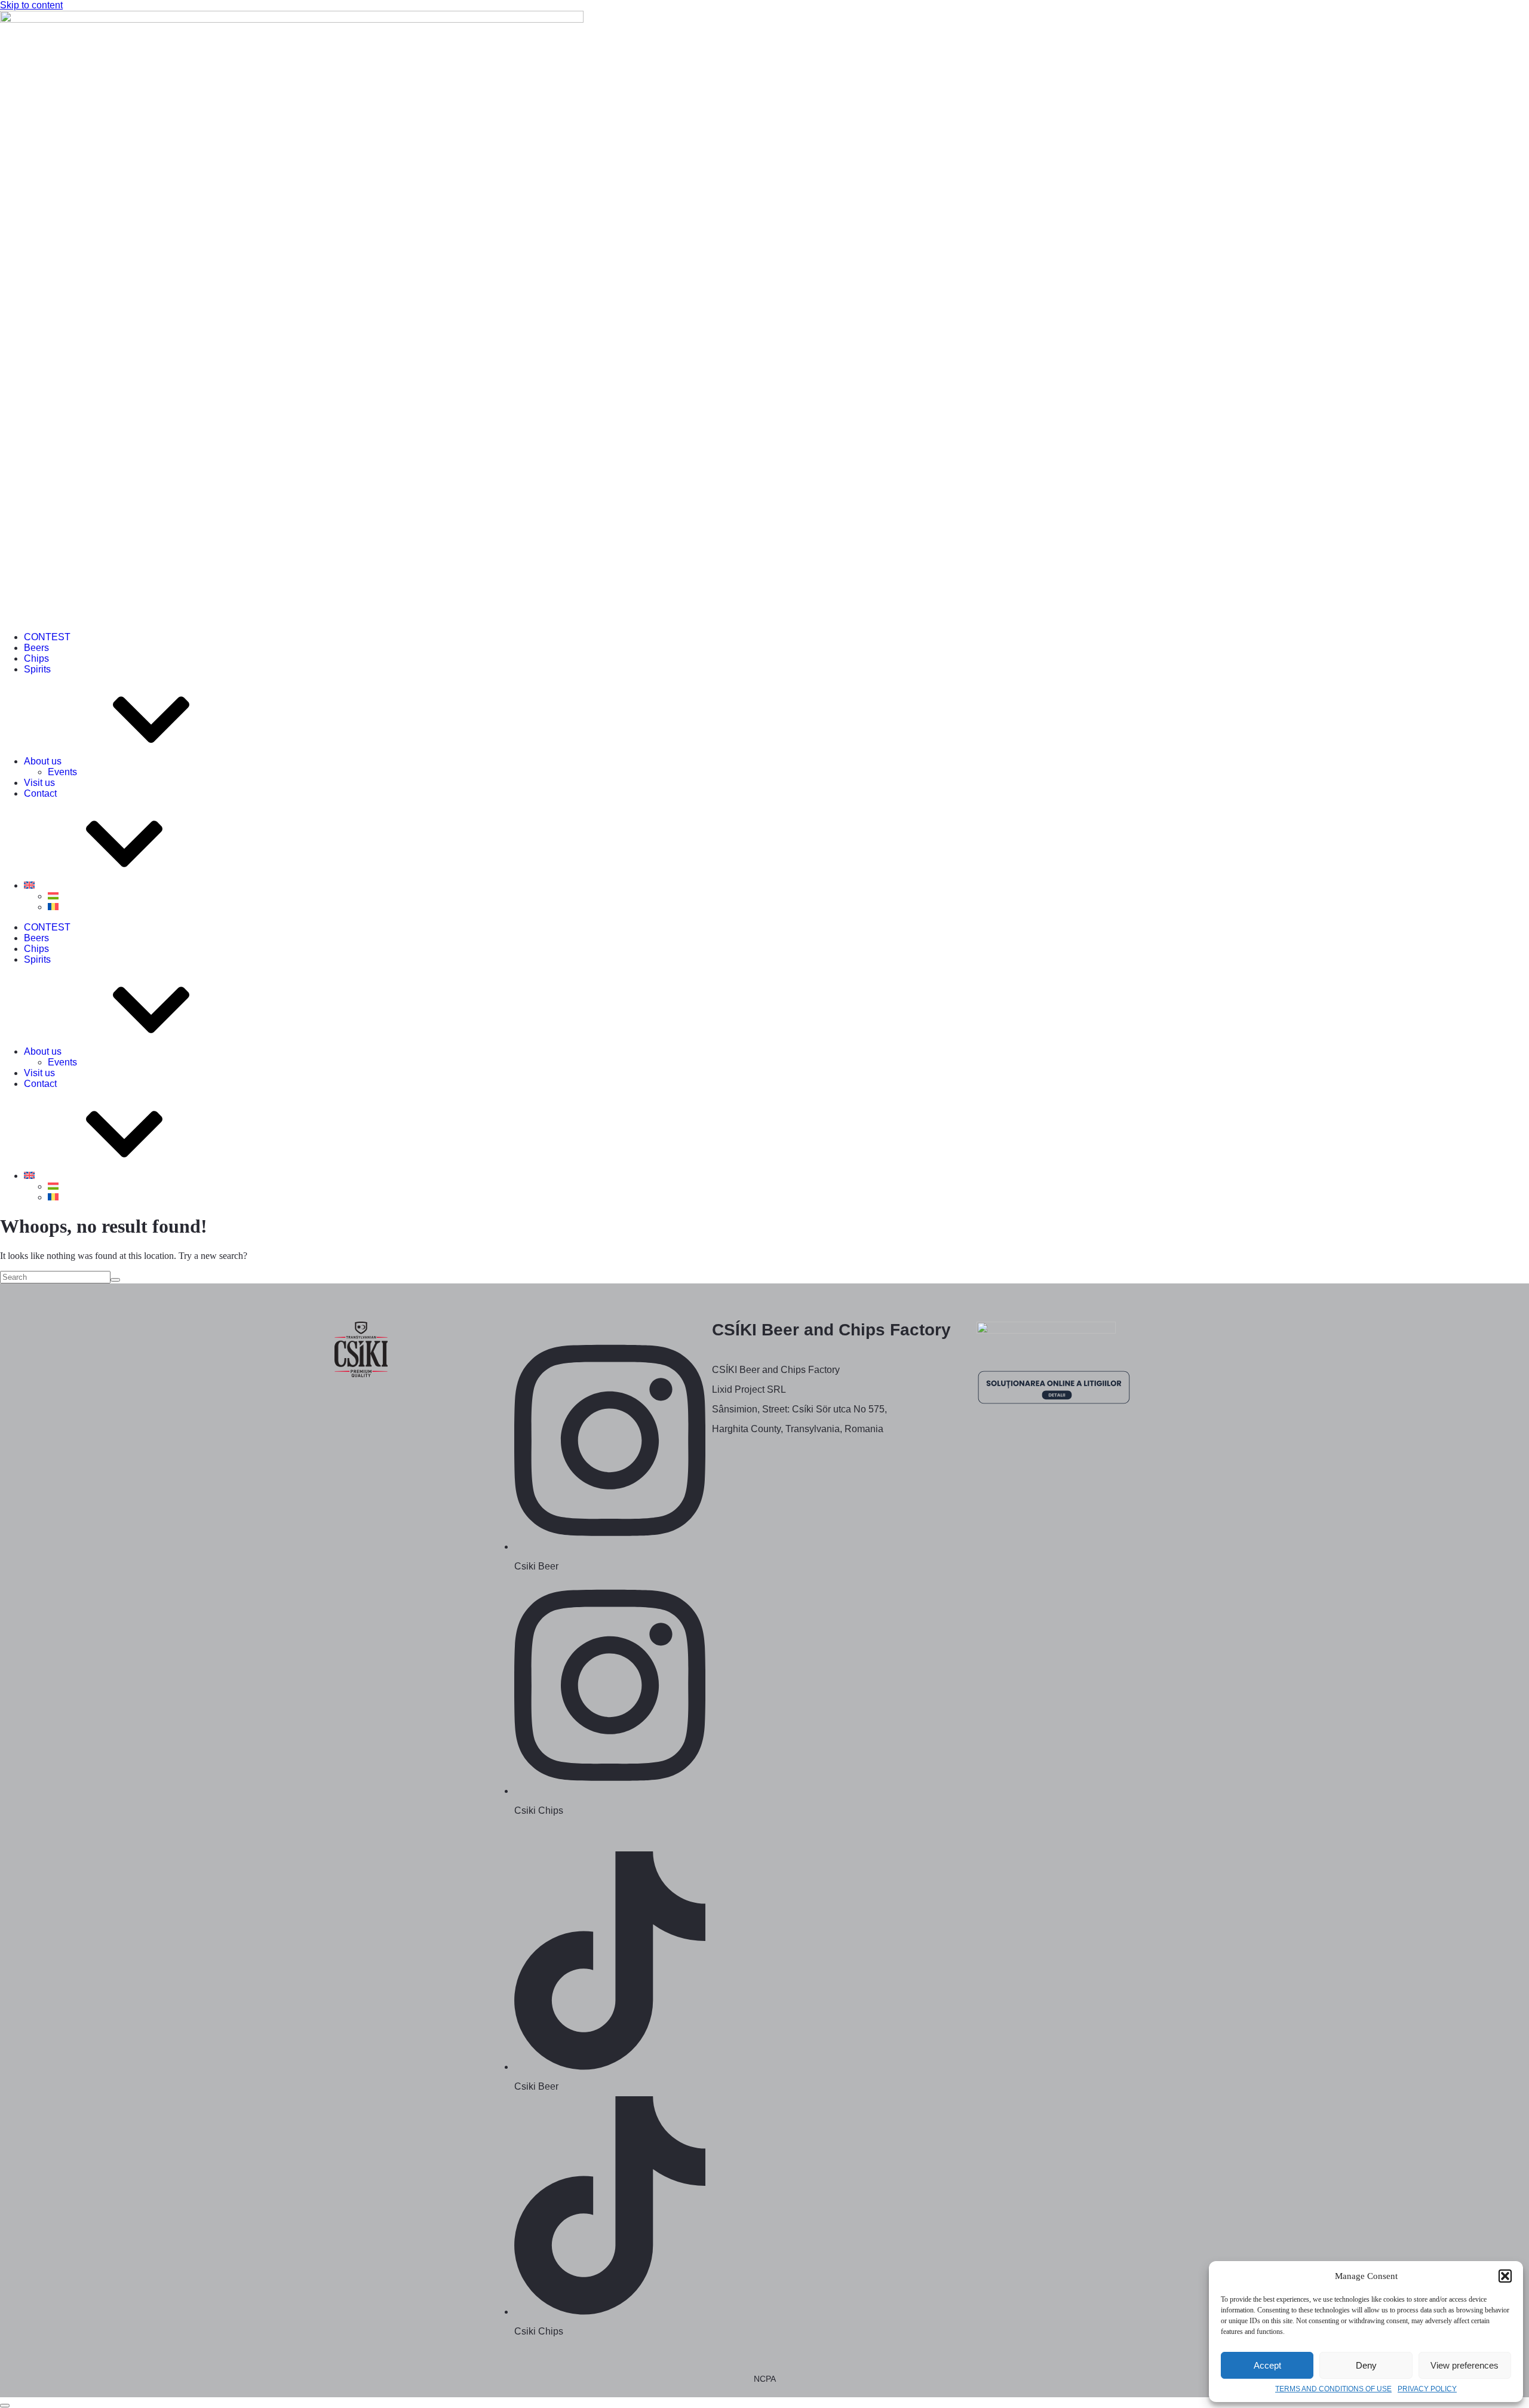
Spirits (37, 669)
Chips (36, 658)
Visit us (39, 783)
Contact (40, 793)
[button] (1505, 2276)
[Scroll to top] (5, 2406)
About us (43, 761)
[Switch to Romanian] (53, 907)
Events (62, 772)
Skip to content (31, 5)
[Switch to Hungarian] (53, 896)
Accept (1267, 2365)
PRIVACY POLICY (1427, 2389)
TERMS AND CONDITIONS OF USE (1333, 2389)
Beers (36, 648)
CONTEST (47, 637)
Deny (1366, 2365)
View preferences (1464, 2365)
